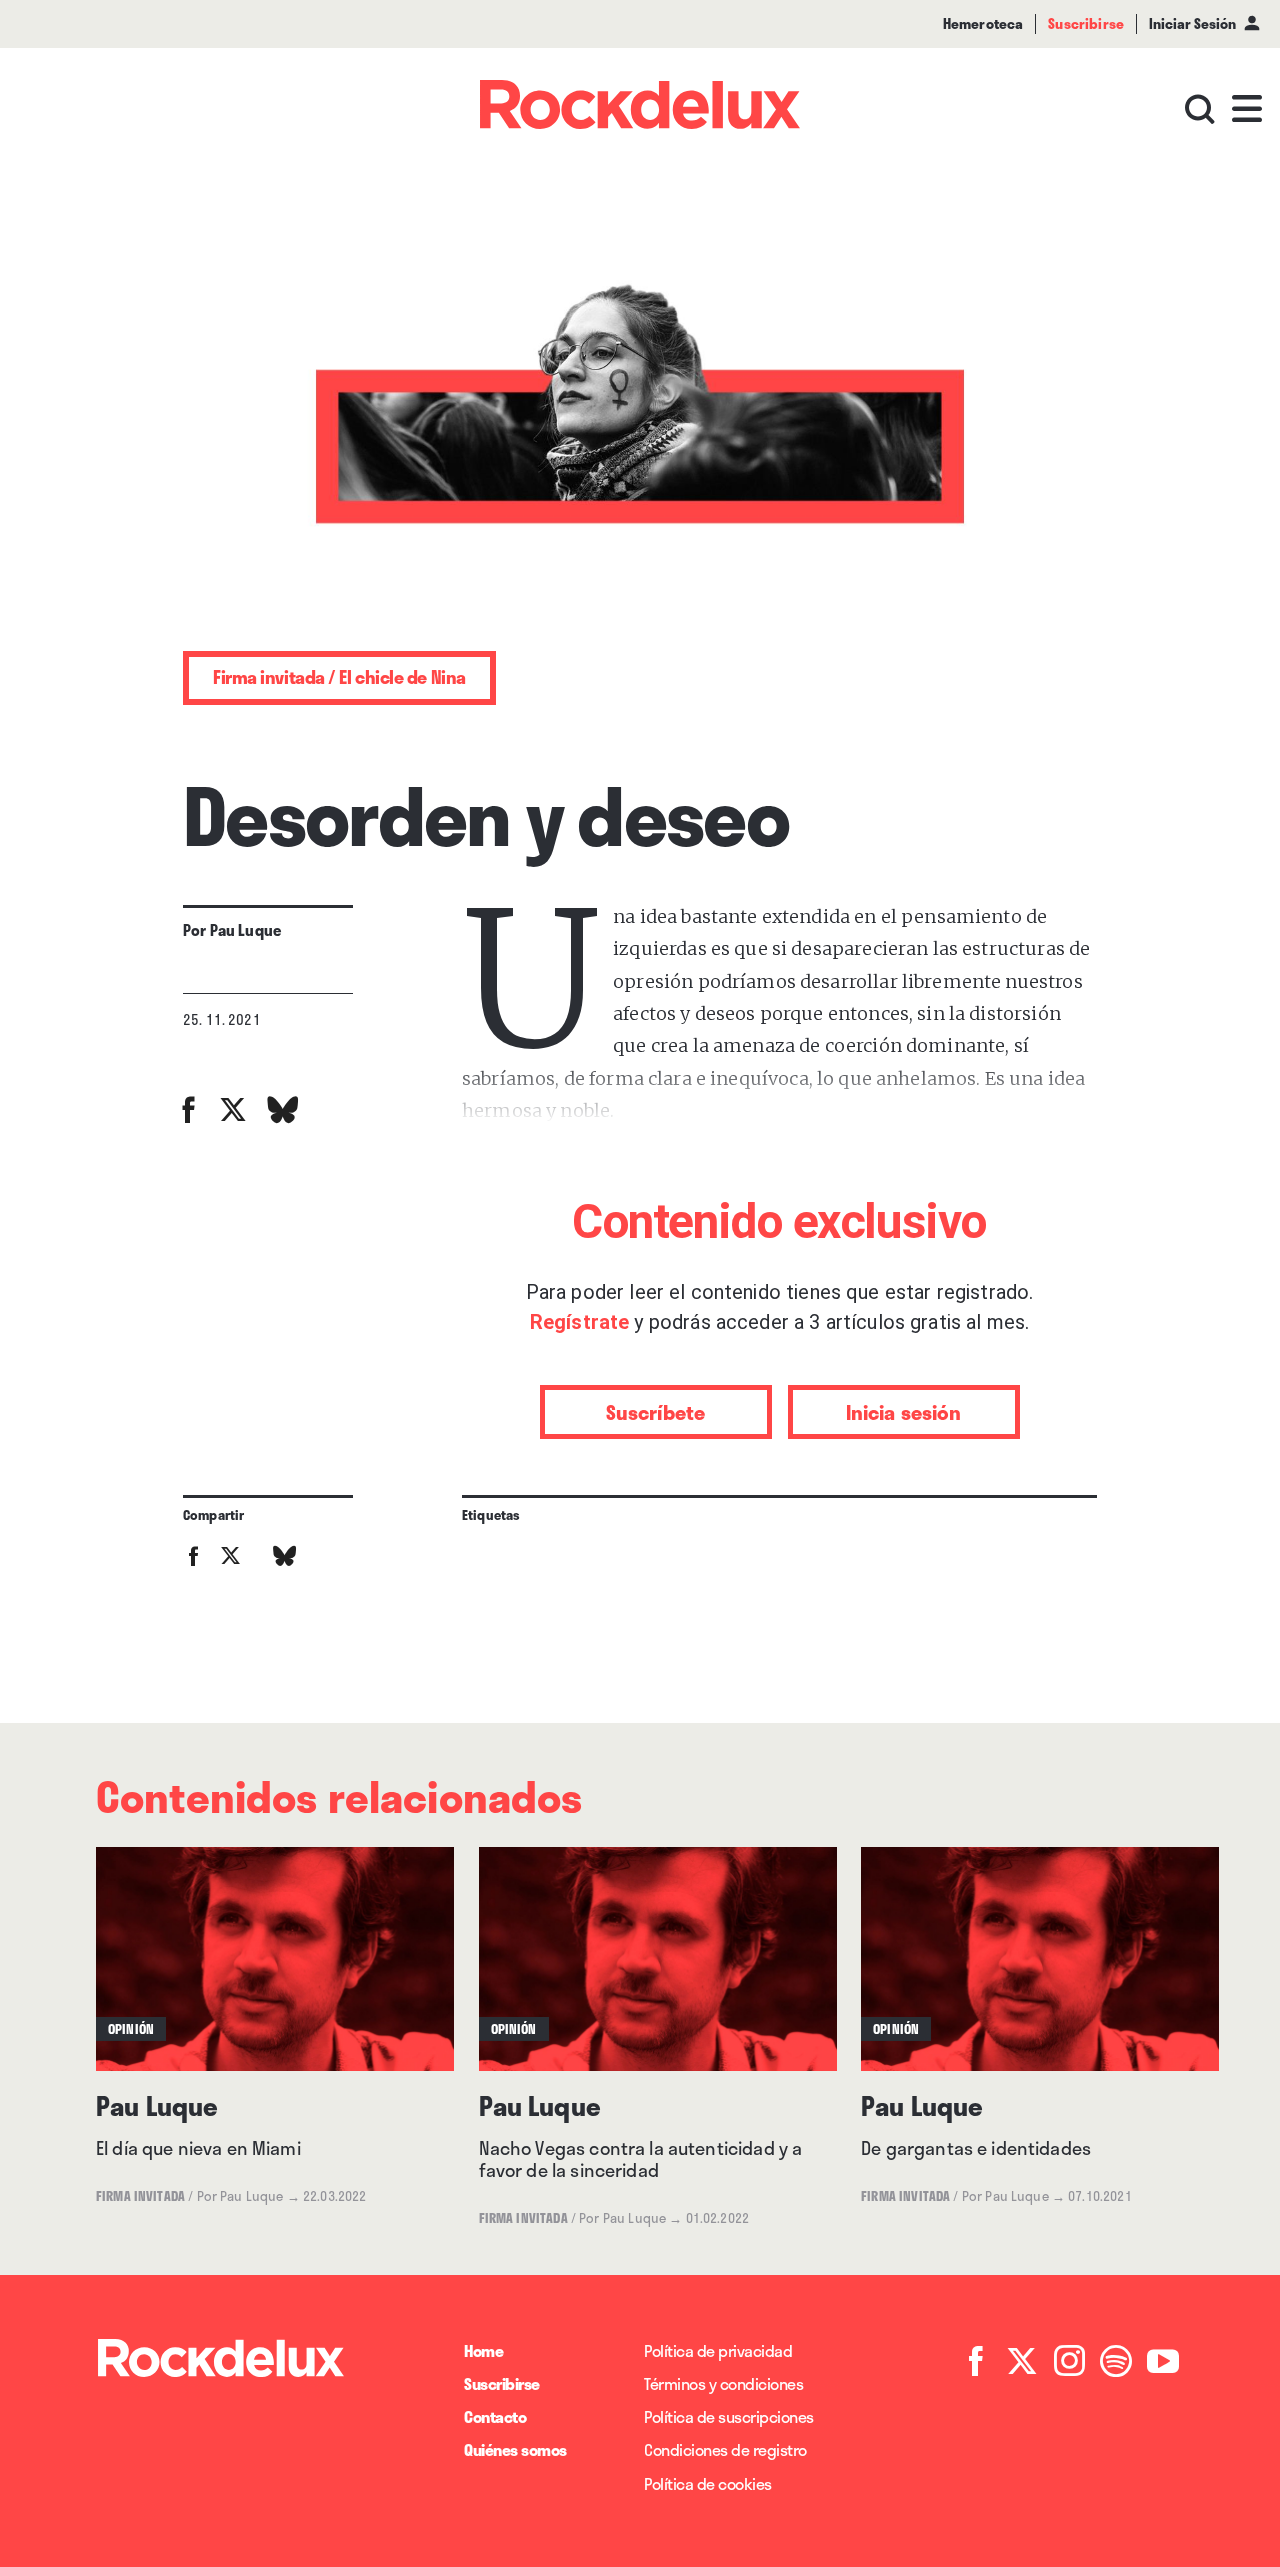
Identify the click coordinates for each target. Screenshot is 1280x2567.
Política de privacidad (718, 2350)
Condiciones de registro (725, 2449)
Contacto (495, 2416)
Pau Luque (245, 930)
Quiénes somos (515, 2449)
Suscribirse (502, 2383)
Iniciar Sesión (1192, 23)
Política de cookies (708, 2483)
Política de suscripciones (729, 2416)
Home (483, 2350)
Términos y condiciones (723, 2383)
